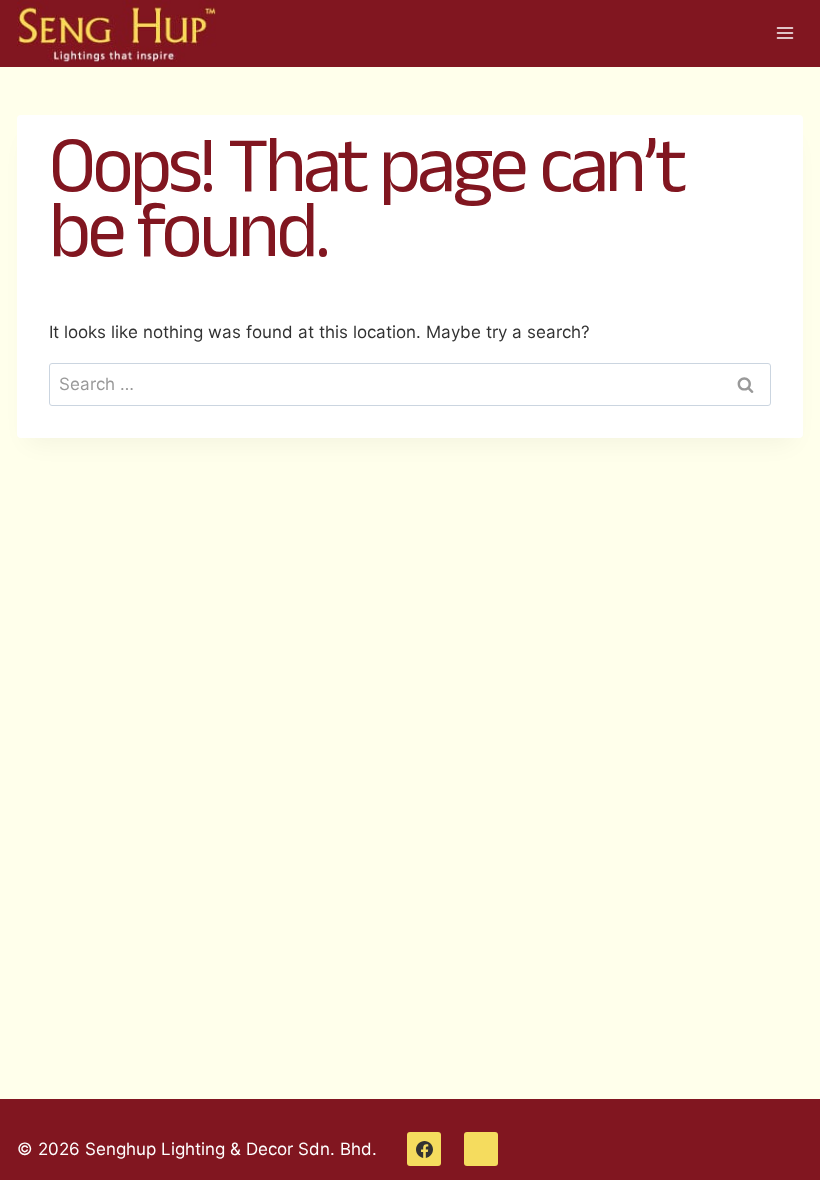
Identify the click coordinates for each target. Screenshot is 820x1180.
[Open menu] (784, 33)
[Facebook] (424, 1149)
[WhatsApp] (481, 1149)
